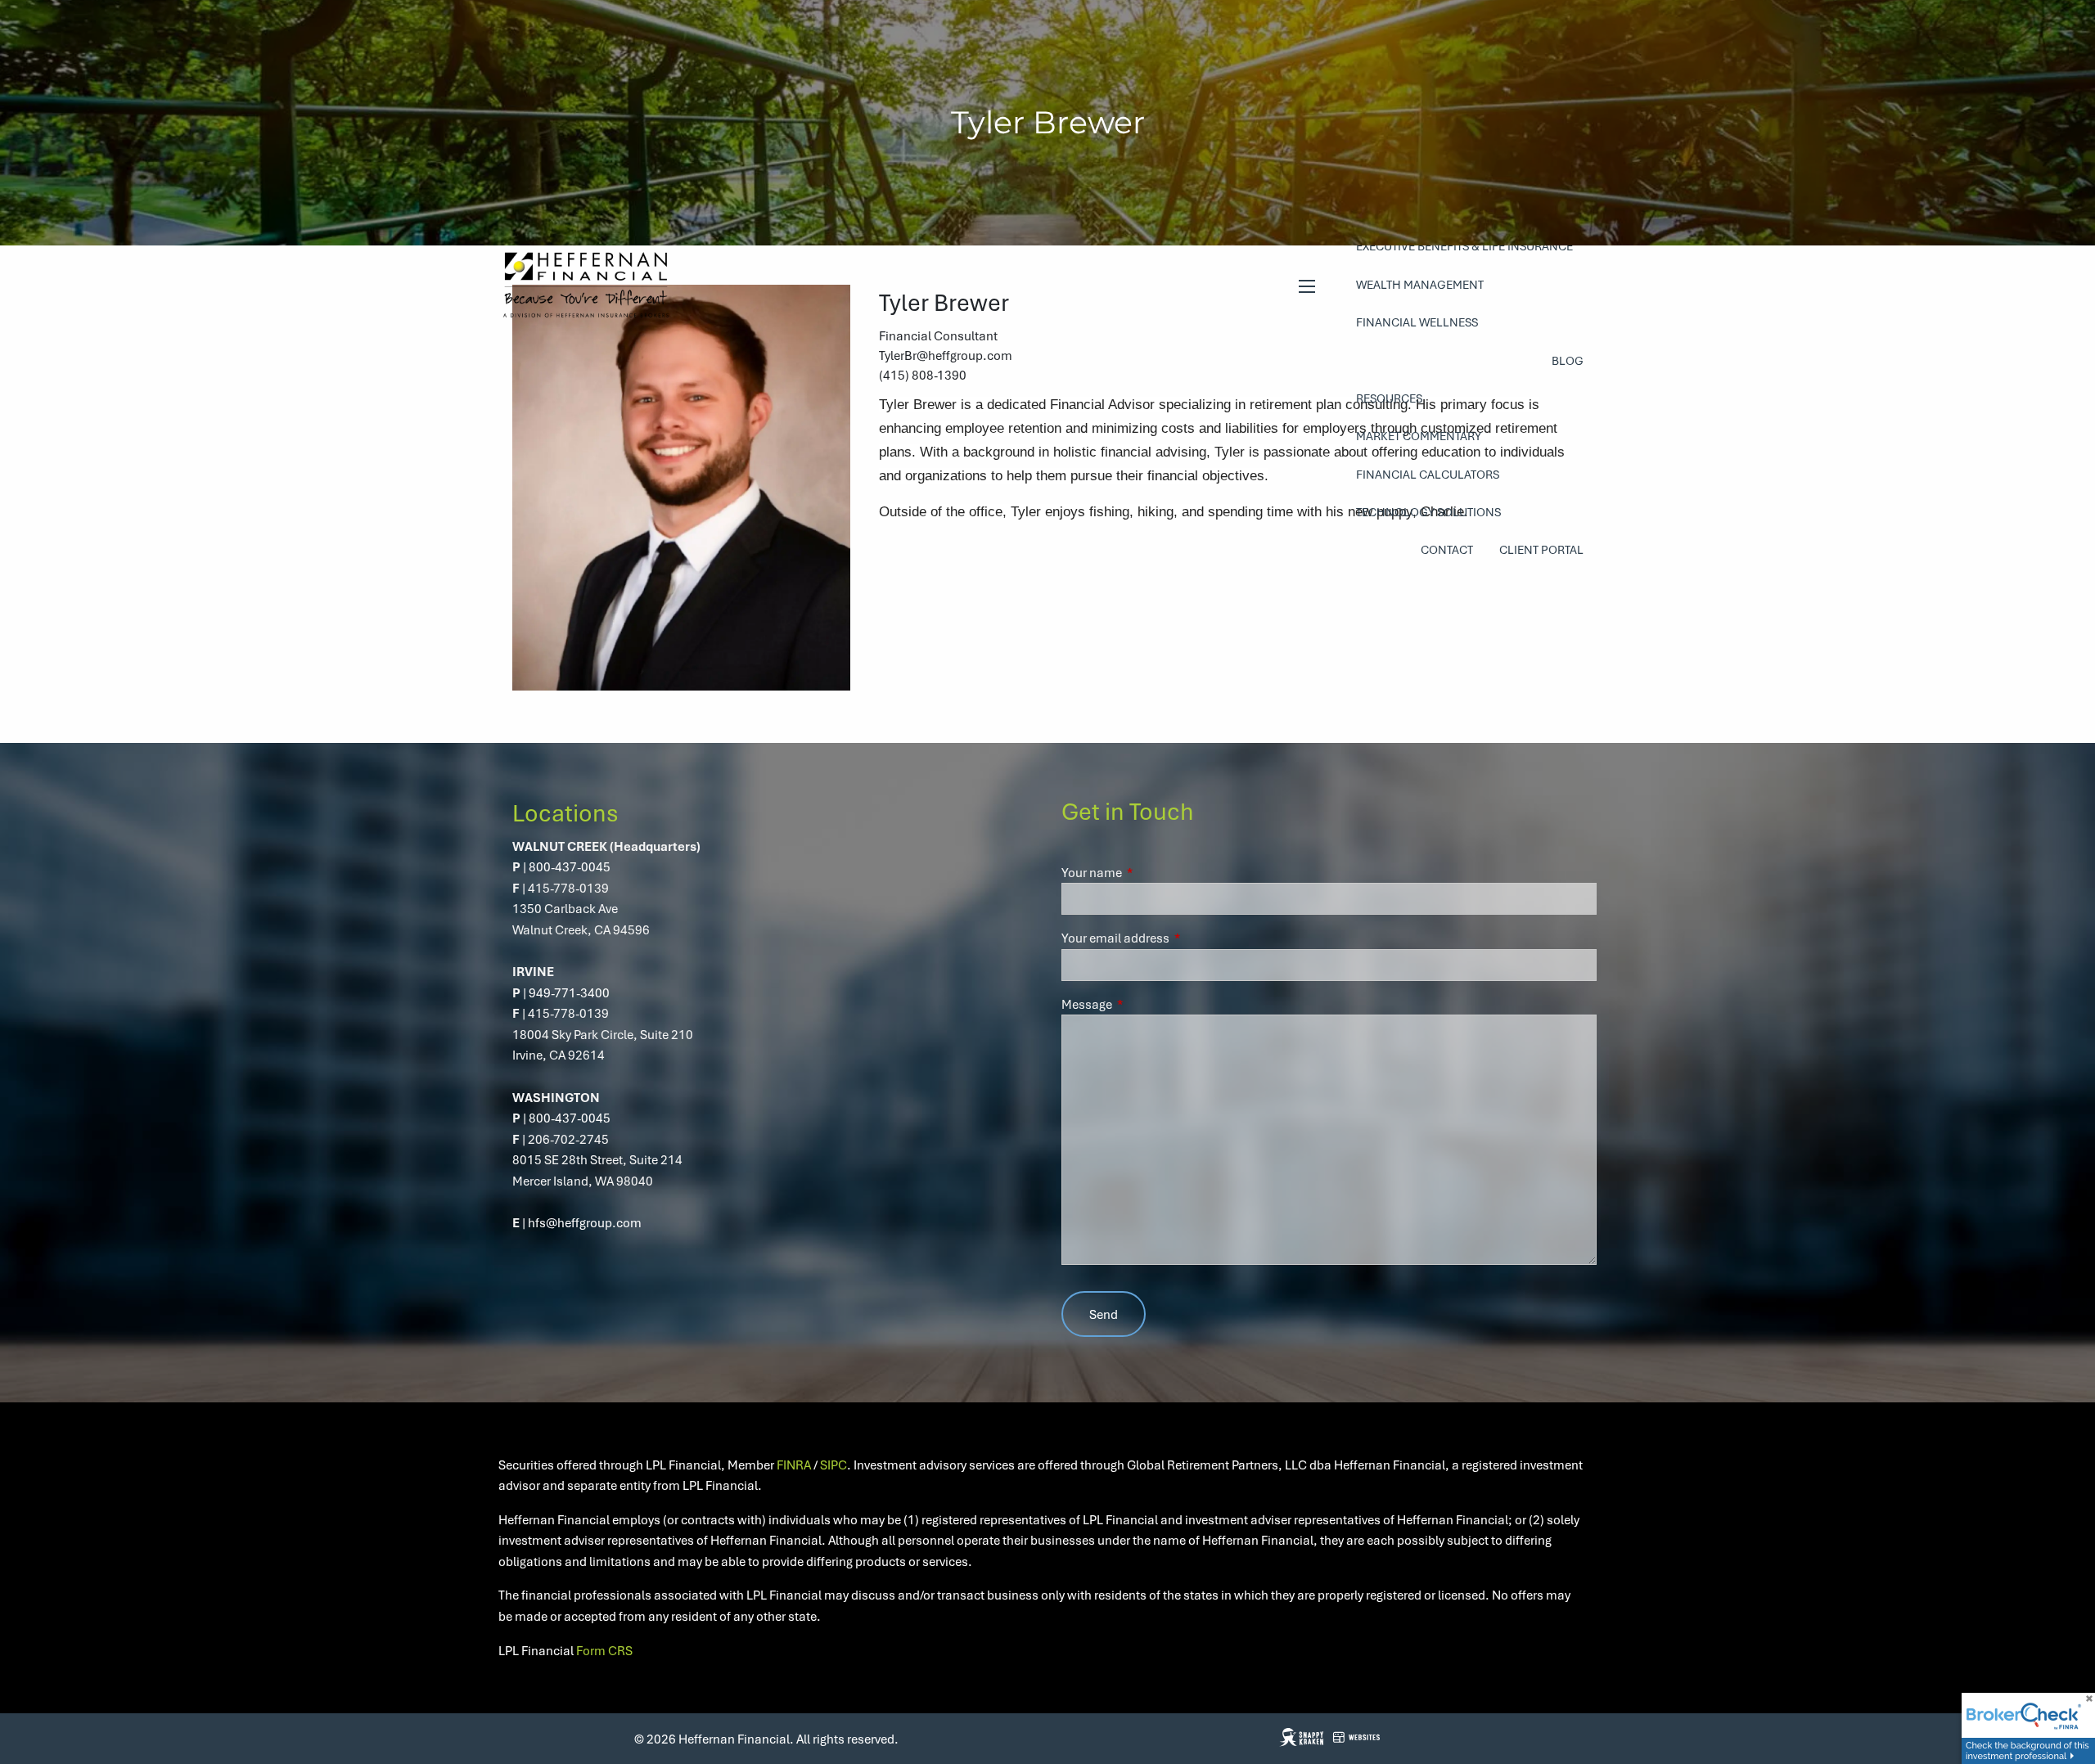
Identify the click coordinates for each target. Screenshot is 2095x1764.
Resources (1389, 398)
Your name (1151, 872)
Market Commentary (1419, 436)
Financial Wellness (1417, 322)
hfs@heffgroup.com (585, 1222)
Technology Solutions (1428, 512)
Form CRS (604, 1650)
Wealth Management (1420, 284)
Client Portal (1541, 549)
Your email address (1175, 938)
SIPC (833, 1465)
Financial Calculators (1428, 474)
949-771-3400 (569, 992)
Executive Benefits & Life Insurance (1464, 246)
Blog (1568, 360)
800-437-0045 (570, 866)
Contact (1447, 549)
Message (1146, 1004)
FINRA (794, 1465)
